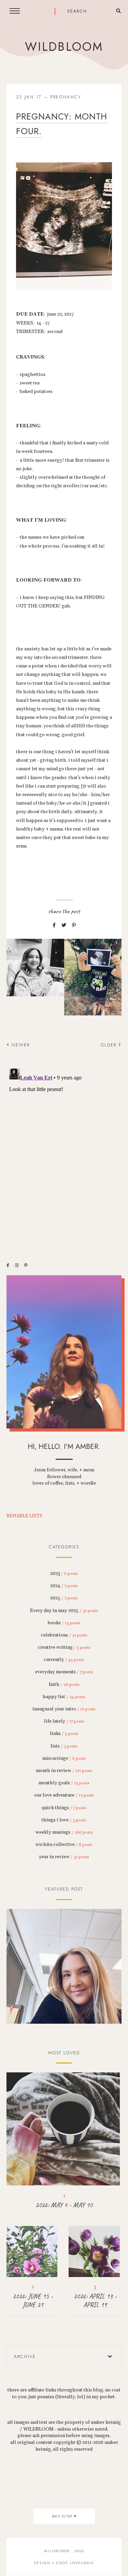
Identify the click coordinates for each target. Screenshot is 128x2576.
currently (64, 1660)
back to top (62, 2516)
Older (110, 1045)
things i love (64, 1820)
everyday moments (64, 1672)
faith (64, 1685)
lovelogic (82, 2563)
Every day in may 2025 (64, 1611)
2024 (64, 1586)
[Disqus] (64, 1151)
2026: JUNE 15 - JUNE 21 (33, 2301)
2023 (64, 1574)
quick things (64, 1808)
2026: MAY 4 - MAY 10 (64, 2205)
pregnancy (66, 97)
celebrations (64, 1635)
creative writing (64, 1647)
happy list (64, 1697)
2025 (64, 1598)
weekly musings (64, 1832)
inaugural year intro (64, 1709)
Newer (20, 1045)
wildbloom (64, 47)
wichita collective (64, 1845)
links (64, 1734)
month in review (64, 1771)
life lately (64, 1721)
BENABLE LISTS (24, 1516)
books (64, 1623)
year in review (64, 1857)
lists (64, 1746)
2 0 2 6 (64, 1966)
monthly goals (64, 1783)
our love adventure (64, 1795)
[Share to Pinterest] (74, 926)
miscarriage (64, 1758)
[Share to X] (64, 926)
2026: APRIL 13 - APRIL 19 (95, 2301)
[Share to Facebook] (54, 926)
